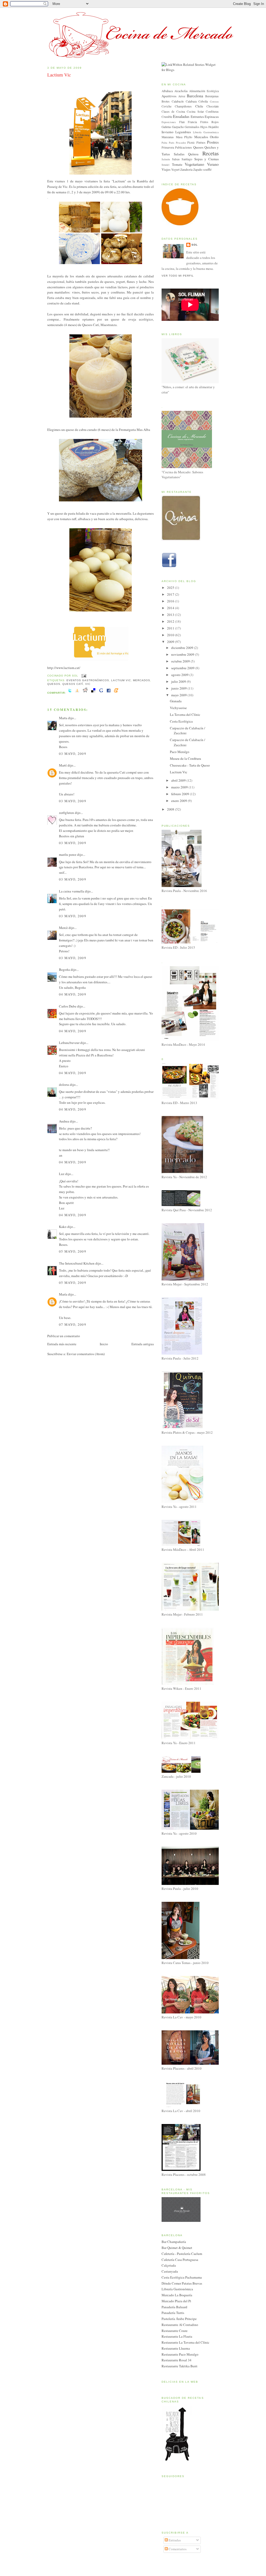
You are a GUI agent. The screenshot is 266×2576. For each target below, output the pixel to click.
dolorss (64, 1085)
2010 (171, 635)
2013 (171, 615)
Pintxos (201, 142)
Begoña (64, 970)
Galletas (166, 127)
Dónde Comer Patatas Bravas (182, 2283)
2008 (171, 809)
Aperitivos (169, 96)
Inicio (104, 1344)
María (63, 1294)
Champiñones (183, 106)
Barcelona (195, 96)
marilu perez (68, 855)
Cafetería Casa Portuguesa (180, 2260)
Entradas (174, 2540)
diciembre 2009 (183, 648)
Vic (88, 684)
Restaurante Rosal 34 (177, 2360)
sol (195, 245)
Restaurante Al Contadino (180, 2325)
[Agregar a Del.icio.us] (93, 693)
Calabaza (191, 101)
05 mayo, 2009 (73, 1251)
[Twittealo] (70, 693)
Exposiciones (169, 122)
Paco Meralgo (180, 752)
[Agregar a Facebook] (109, 693)
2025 (171, 588)
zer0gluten (66, 813)
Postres (213, 142)
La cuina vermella (72, 891)
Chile (199, 106)
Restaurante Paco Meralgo (180, 2354)
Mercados (142, 680)
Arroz (182, 96)
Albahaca (167, 91)
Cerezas (214, 101)
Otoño (214, 137)
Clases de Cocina (173, 111)
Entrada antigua (143, 1344)
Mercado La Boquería (177, 2295)
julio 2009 (179, 681)
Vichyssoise (178, 708)
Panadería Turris (173, 2313)
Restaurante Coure (175, 2331)
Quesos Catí (73, 684)
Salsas (176, 159)
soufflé (207, 170)
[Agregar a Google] (101, 693)
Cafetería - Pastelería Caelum (182, 2254)
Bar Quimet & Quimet (177, 2248)
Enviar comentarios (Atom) (86, 1354)
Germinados (192, 127)
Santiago (187, 159)
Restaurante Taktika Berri (179, 2366)
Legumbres (183, 132)
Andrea (64, 1121)
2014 (171, 608)
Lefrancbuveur (69, 1043)
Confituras (212, 111)
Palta (164, 143)
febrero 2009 (181, 794)
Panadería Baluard (174, 2307)
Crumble (167, 117)
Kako (63, 1227)
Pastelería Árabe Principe (179, 2319)
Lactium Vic (59, 75)
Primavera (168, 147)
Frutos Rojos (210, 122)
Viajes (166, 169)
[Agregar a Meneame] (116, 693)
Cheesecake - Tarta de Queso (190, 765)
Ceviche (167, 106)
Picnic (191, 142)
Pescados (181, 143)
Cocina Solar (195, 111)
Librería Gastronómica (206, 132)
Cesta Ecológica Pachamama (182, 2277)
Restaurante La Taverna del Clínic (185, 2342)
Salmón (166, 159)
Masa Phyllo (184, 137)
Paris (172, 143)
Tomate (177, 164)
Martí (63, 765)
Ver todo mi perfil (178, 276)
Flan (182, 122)
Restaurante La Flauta (177, 2336)
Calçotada (169, 2265)
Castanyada (170, 2271)
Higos (204, 127)
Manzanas (168, 137)
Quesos (54, 684)
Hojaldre (214, 127)
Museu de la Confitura (185, 758)
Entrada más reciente (62, 1344)
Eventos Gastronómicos (88, 680)
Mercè (63, 928)
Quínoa (193, 154)
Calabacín (178, 101)
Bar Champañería (174, 2242)
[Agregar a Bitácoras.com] (77, 693)
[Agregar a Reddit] (85, 693)
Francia (192, 122)
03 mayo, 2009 (73, 754)
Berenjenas (212, 96)
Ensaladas (181, 116)
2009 (171, 642)
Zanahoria (186, 170)
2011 (171, 628)
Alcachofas (181, 91)
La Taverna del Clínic (185, 715)
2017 (171, 594)
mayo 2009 (179, 695)
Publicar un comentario (64, 1336)
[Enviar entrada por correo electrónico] (83, 676)
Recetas (211, 153)
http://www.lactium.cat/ (64, 668)
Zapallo (198, 170)
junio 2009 (179, 688)
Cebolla (203, 101)
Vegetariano (194, 164)
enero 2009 (179, 801)
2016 (171, 601)
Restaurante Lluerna (176, 2348)
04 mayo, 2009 (73, 994)
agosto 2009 (180, 675)
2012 (171, 621)
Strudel (165, 165)
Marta (63, 718)
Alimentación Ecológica (204, 91)
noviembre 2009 (183, 654)
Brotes (166, 101)
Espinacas (212, 117)
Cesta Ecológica (181, 721)
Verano (213, 164)
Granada (176, 701)
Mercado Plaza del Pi (176, 2301)
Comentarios (177, 2549)
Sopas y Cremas (207, 159)
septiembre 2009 (183, 668)
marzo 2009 (180, 787)
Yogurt (175, 170)
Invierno (168, 132)
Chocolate (213, 106)
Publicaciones (184, 147)
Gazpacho (178, 127)
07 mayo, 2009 (73, 1324)
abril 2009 (179, 780)
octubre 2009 (181, 661)
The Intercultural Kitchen (77, 1263)
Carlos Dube (68, 1006)
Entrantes (197, 117)
